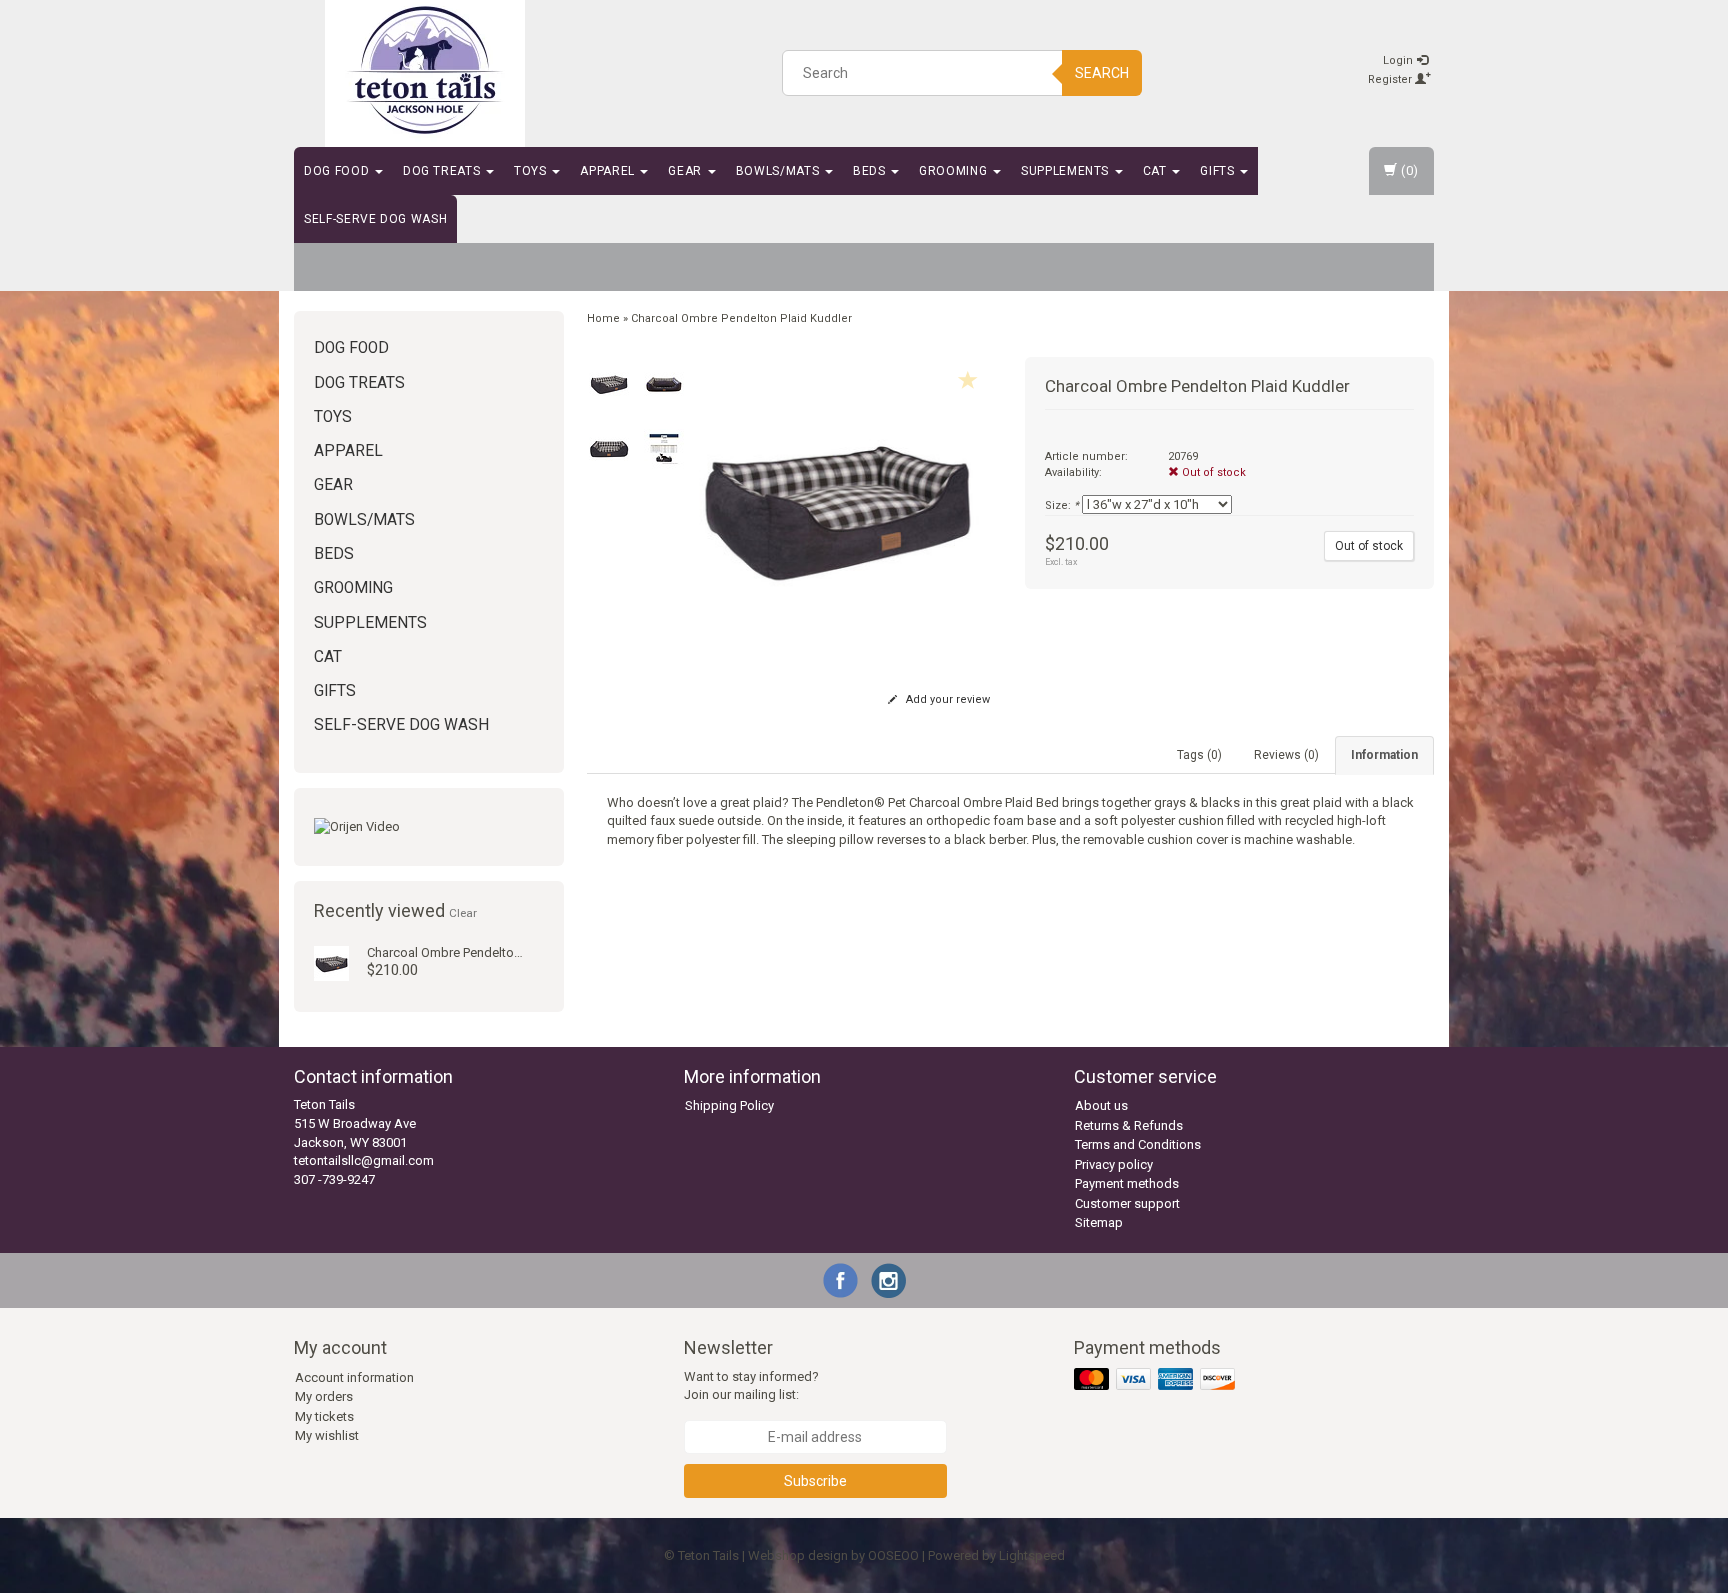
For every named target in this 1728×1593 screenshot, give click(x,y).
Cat (1157, 171)
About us (1101, 1105)
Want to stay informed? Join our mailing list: (751, 1386)
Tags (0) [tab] (1199, 755)
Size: (1062, 505)
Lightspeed (1032, 1555)
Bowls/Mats (779, 171)
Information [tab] (1384, 755)
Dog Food (338, 171)
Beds (871, 171)
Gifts (1219, 171)
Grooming (955, 171)
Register (1391, 79)
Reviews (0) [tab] (1286, 755)
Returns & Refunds (1129, 1125)
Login (1399, 60)
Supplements (1067, 171)
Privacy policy (1114, 1164)
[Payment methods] (1156, 1379)
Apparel (609, 171)
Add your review (946, 699)
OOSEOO (893, 1555)
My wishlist (327, 1435)
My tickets (324, 1416)
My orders (324, 1396)
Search (1102, 73)
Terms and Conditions (1138, 1144)
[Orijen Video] (429, 827)
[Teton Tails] (425, 70)
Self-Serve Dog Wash (375, 219)
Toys (532, 171)
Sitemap (1099, 1222)
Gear (686, 171)
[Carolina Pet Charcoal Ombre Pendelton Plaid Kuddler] (331, 962)
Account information (354, 1377)
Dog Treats (443, 171)
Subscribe (815, 1481)
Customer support (1127, 1203)
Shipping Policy (729, 1105)
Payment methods (1127, 1183)
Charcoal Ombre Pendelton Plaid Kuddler (483, 952)
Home (603, 318)
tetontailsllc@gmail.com (364, 1160)
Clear (463, 913)
